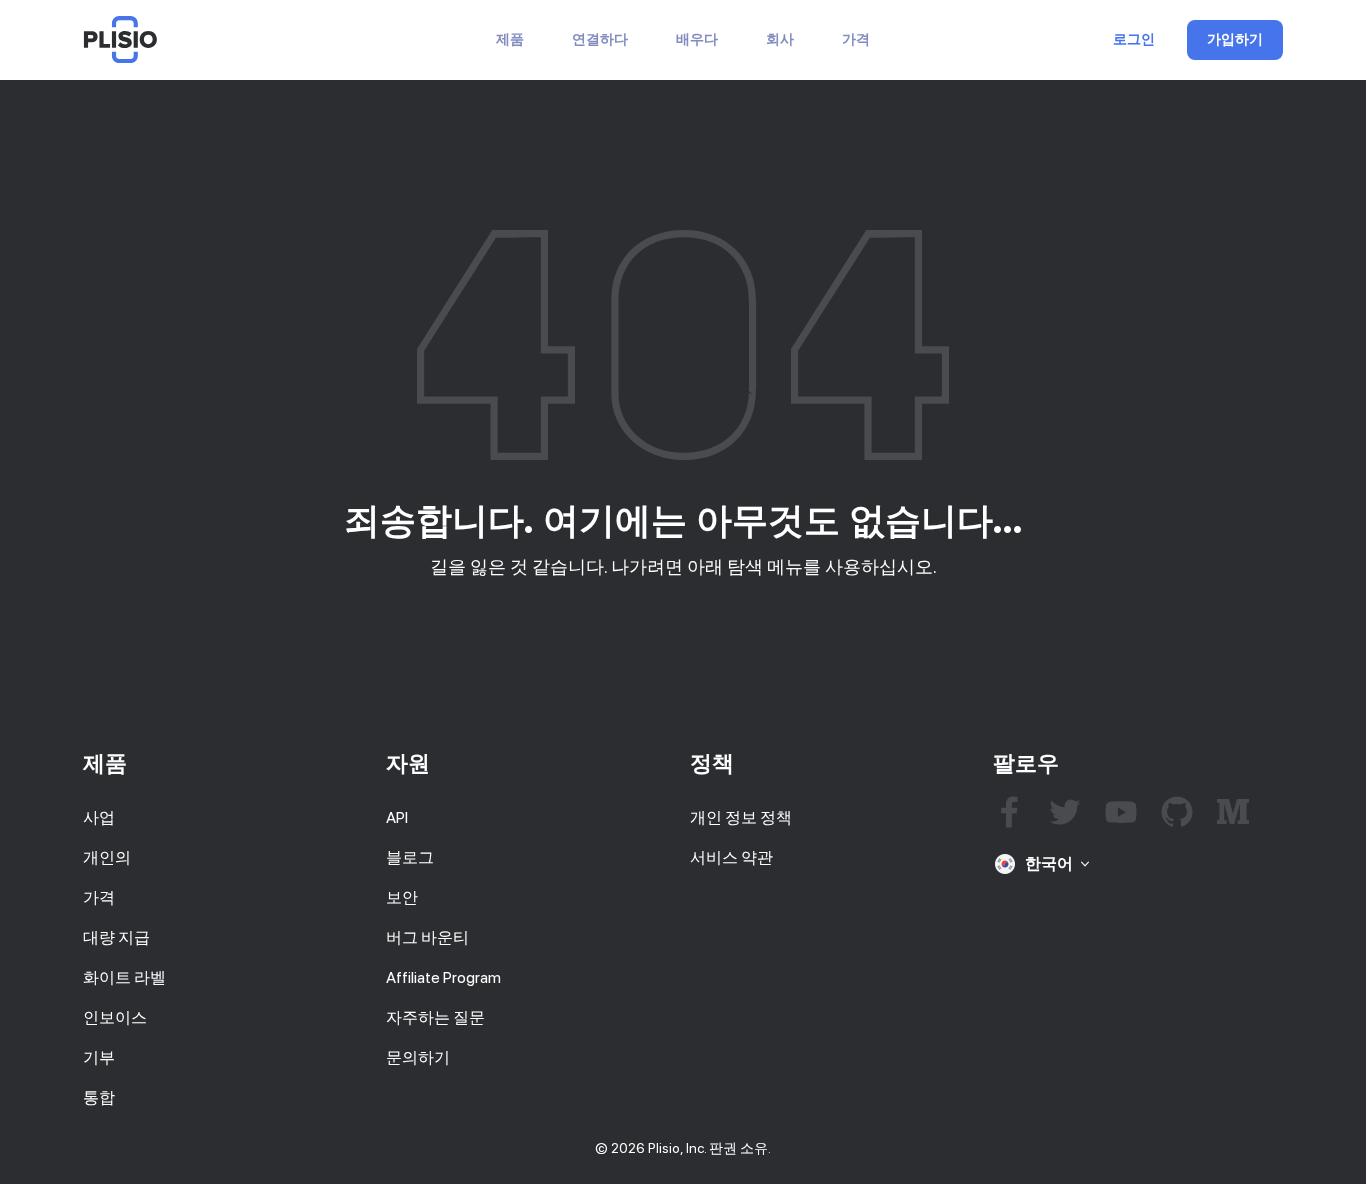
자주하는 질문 (435, 1017)
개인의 (107, 857)
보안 (402, 897)
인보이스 (115, 1017)
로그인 (1134, 40)
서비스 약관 (731, 857)
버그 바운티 (427, 937)
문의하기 (418, 1057)
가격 (856, 39)
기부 (99, 1057)
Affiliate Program (443, 977)
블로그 (410, 857)
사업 (99, 817)
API (397, 817)
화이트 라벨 (124, 977)
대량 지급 (116, 937)
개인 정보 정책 (741, 817)
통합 (99, 1097)
